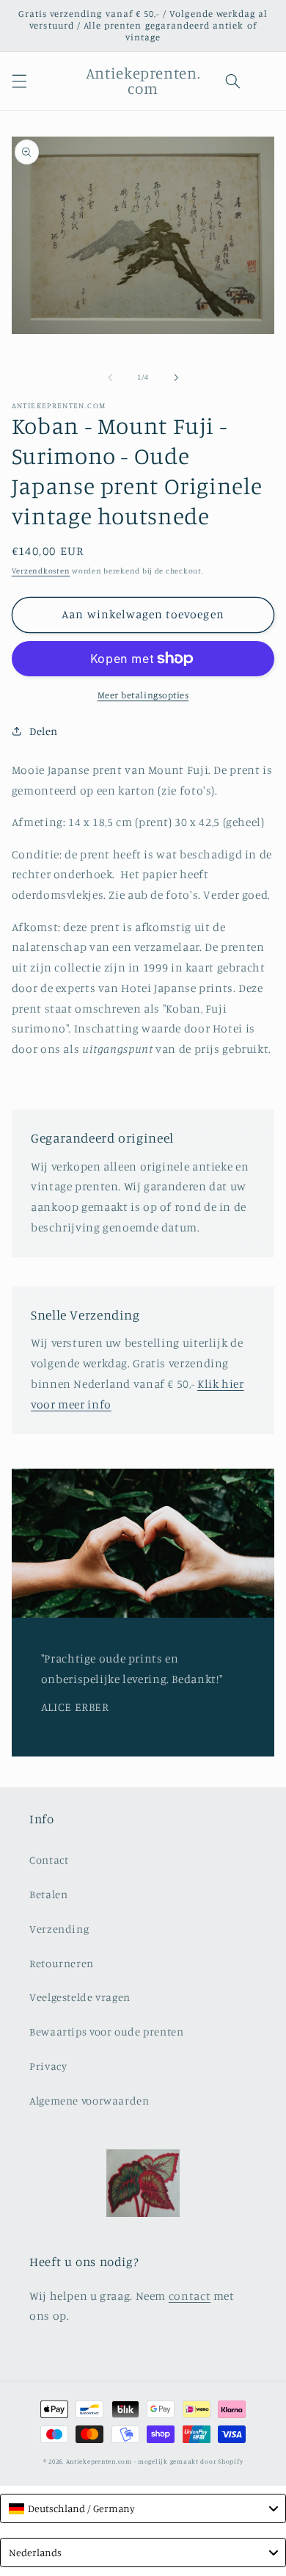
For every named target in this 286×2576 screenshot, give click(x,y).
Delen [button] (44, 731)
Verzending (59, 1929)
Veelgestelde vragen (80, 1997)
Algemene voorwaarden (89, 2101)
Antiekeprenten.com (99, 2461)
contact (190, 2296)
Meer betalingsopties (143, 695)
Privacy (48, 2066)
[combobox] (143, 2508)
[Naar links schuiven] (110, 377)
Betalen (48, 1894)
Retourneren (62, 1963)
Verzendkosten (41, 571)
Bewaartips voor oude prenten (107, 2032)
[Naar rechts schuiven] (176, 377)
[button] (19, 81)
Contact (49, 1860)
